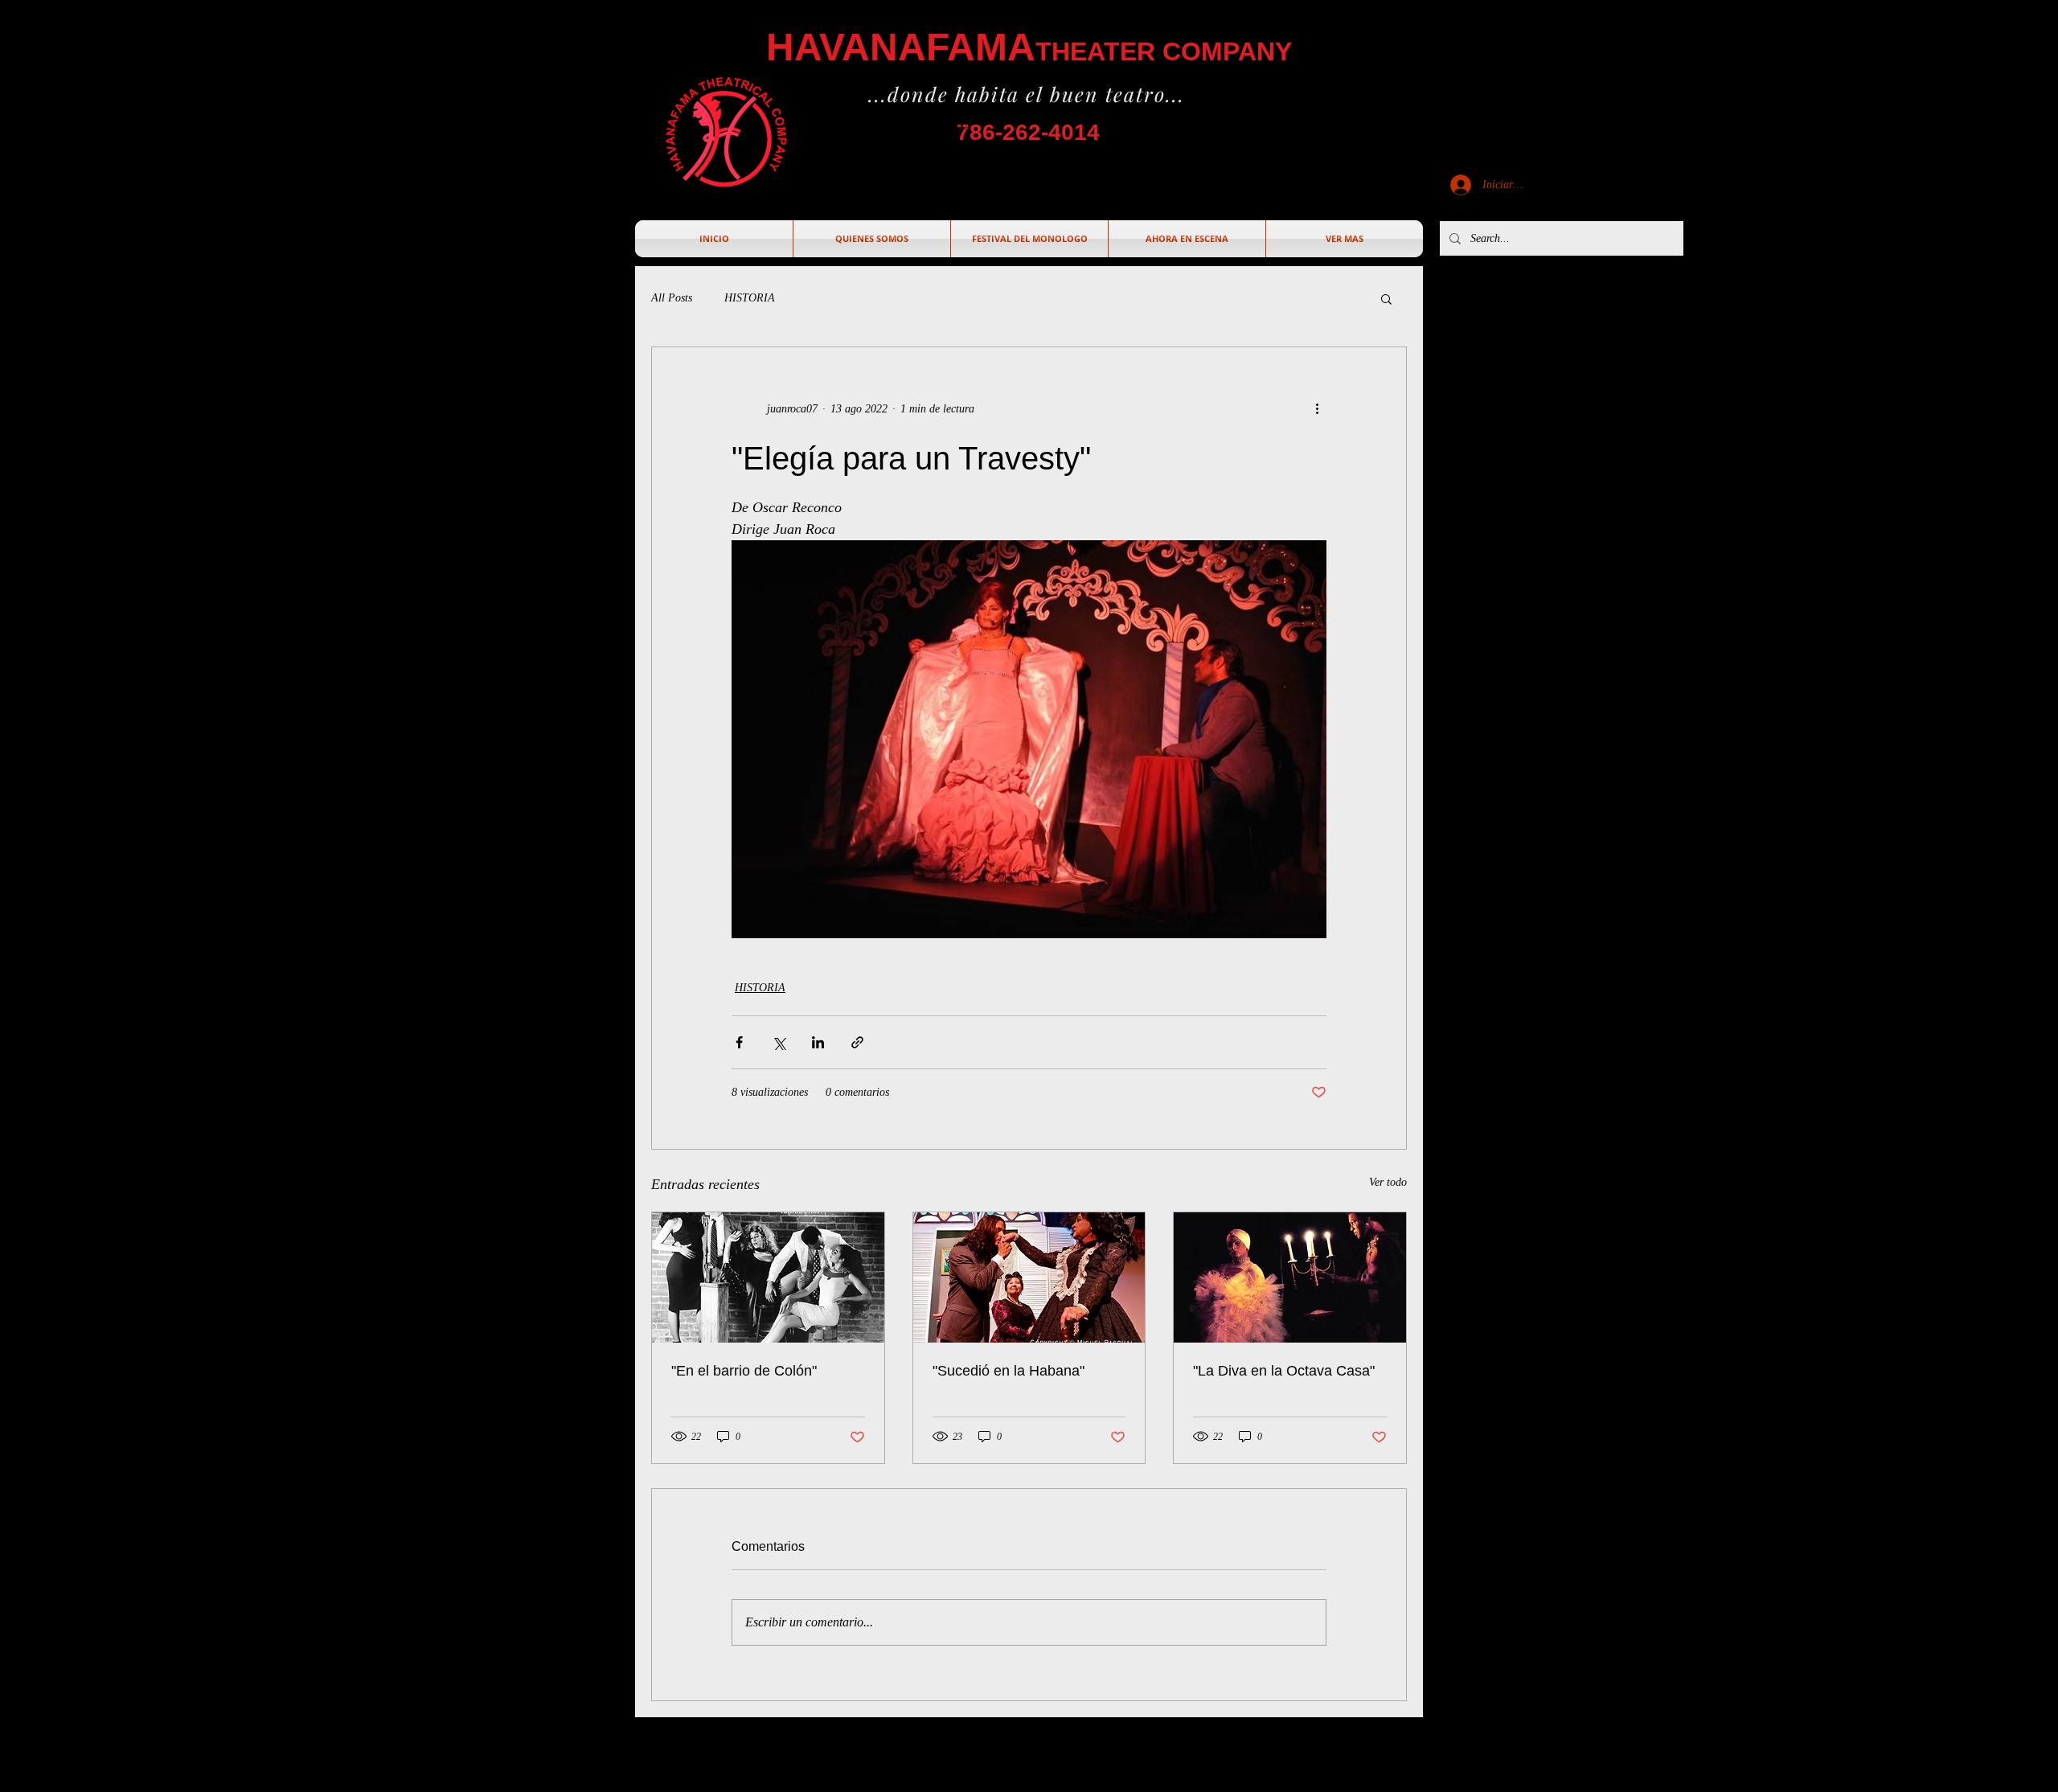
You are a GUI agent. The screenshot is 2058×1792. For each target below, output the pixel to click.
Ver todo (1388, 1182)
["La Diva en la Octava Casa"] (1290, 1277)
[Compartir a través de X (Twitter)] (779, 1042)
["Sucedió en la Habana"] (1029, 1277)
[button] (1386, 298)
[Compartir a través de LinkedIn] (818, 1042)
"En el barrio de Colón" (744, 1371)
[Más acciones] (1317, 408)
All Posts (672, 298)
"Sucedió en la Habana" (1009, 1371)
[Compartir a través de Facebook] (739, 1042)
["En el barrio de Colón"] (768, 1277)
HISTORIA (750, 298)
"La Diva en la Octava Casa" (1284, 1371)
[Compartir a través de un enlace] (857, 1042)
